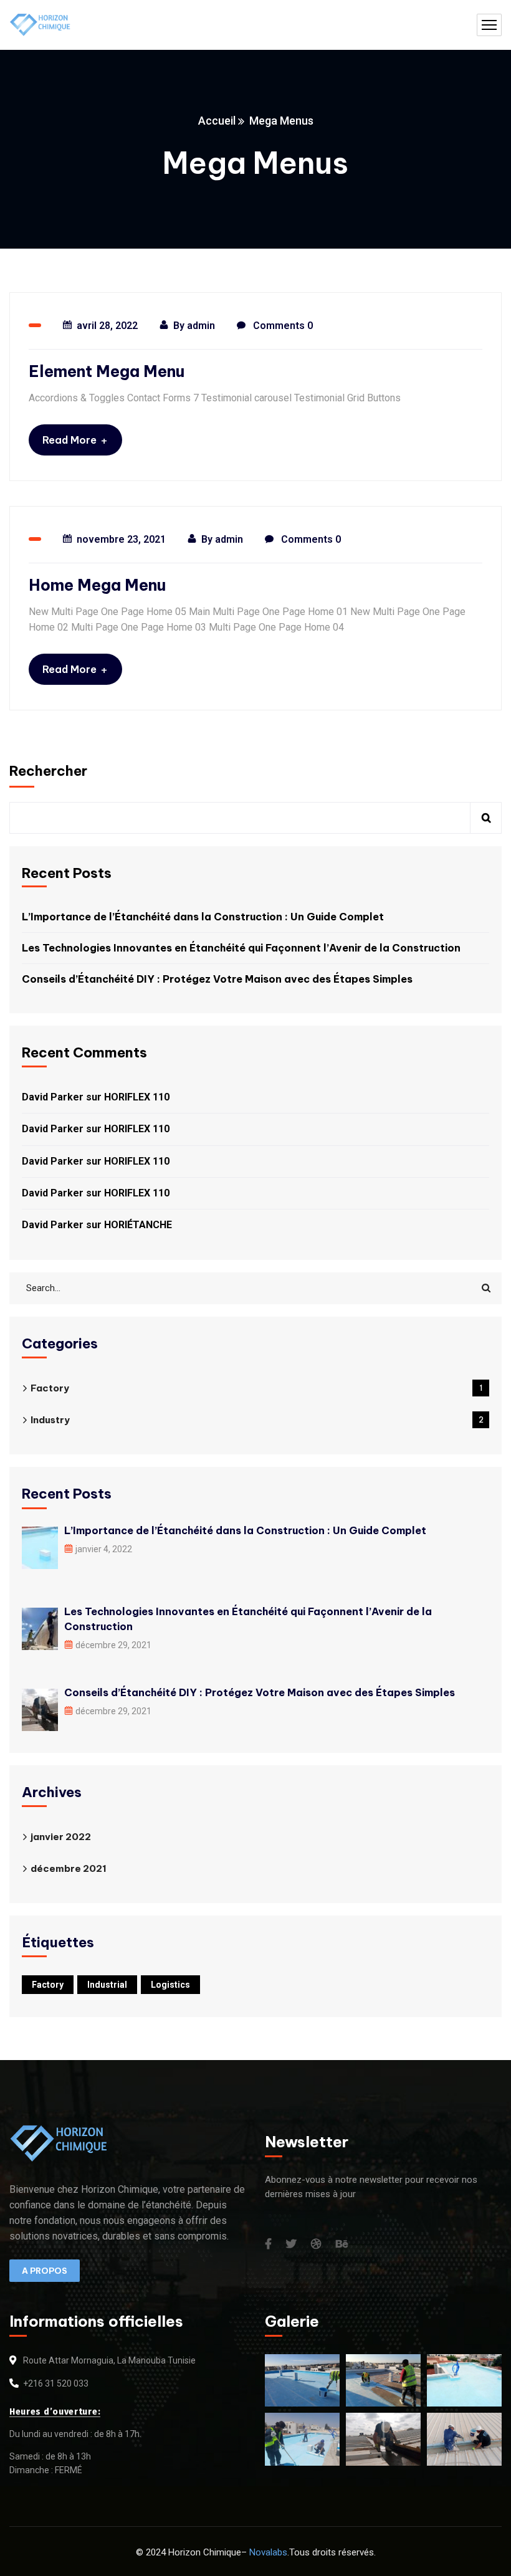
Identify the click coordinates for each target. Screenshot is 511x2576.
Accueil (217, 121)
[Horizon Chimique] (41, 25)
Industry (257, 1420)
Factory (256, 1388)
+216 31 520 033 (56, 2383)
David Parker (53, 1097)
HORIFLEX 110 (137, 1097)
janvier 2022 (61, 1837)
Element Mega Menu (107, 371)
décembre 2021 (69, 1868)
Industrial (107, 1985)
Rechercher (48, 771)
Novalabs (268, 2552)
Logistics (170, 1985)
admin (201, 326)
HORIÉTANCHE (138, 1225)
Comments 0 (282, 326)
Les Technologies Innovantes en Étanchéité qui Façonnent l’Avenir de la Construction (241, 948)
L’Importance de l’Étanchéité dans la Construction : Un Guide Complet (203, 917)
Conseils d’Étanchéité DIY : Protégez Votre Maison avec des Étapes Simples (217, 979)
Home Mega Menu (97, 585)
